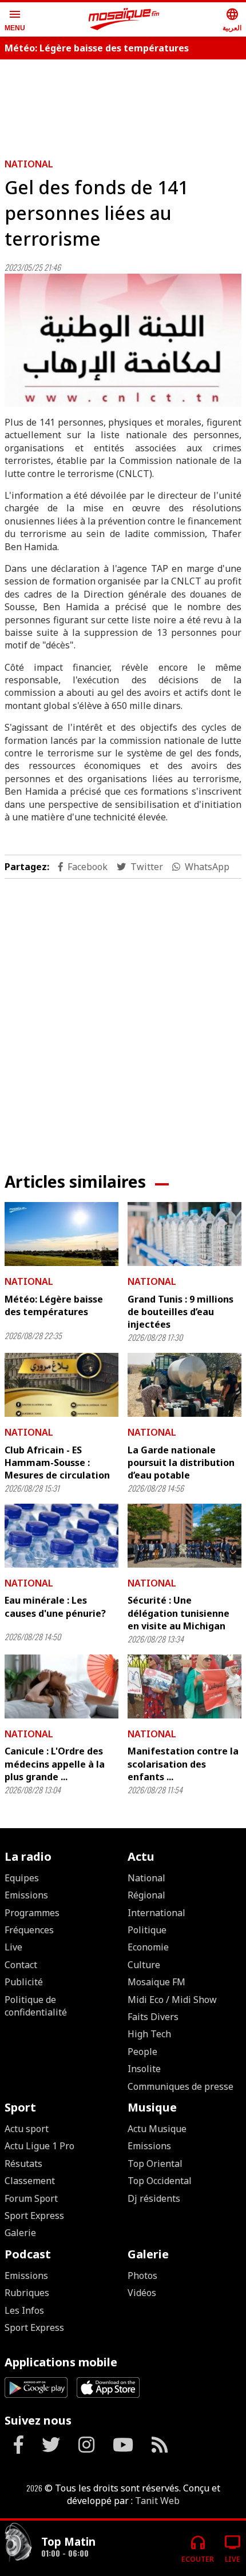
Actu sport (27, 2129)
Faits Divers (153, 2017)
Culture (144, 1965)
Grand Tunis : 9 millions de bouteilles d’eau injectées (180, 1312)
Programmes (32, 1913)
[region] (123, 104)
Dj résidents (154, 2198)
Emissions (26, 1895)
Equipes (22, 1878)
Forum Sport (31, 2198)
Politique (147, 1930)
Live (13, 1947)
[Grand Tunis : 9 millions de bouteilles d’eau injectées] (184, 1234)
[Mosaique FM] (124, 19)
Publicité (24, 1982)
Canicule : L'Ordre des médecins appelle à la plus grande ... (55, 1764)
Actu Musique (157, 2129)
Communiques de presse (180, 2086)
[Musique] (18, 2544)
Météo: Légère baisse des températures (97, 48)
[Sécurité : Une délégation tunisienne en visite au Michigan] (184, 1536)
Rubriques (27, 2293)
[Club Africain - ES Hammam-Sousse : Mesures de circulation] (61, 1385)
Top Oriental (155, 2164)
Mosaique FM (156, 1982)
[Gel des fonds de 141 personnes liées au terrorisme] (123, 340)
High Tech (149, 2034)
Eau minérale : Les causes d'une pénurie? (55, 1607)
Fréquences (29, 1930)
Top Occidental (160, 2181)
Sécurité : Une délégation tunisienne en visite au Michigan (178, 1613)
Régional (146, 1895)
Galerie (20, 2233)
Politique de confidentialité (36, 2006)
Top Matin (68, 2541)
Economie (148, 1947)
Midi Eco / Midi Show (172, 2000)
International (156, 1913)
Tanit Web (157, 2501)
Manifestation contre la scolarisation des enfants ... (183, 1764)
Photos (142, 2275)
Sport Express (34, 2216)
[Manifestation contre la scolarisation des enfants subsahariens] (184, 1686)
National (29, 164)
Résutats (23, 2164)
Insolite (144, 2069)
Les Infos (24, 2310)
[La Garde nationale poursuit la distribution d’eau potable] (184, 1385)
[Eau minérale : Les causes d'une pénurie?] (61, 1536)
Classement (30, 2181)
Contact (21, 1965)
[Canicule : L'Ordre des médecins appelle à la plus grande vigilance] (61, 1686)
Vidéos (142, 2293)
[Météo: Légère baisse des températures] (61, 1234)
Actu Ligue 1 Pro (39, 2146)
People (142, 2052)
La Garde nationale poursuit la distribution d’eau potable (181, 1463)
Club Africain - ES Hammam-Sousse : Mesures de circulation (57, 1463)
